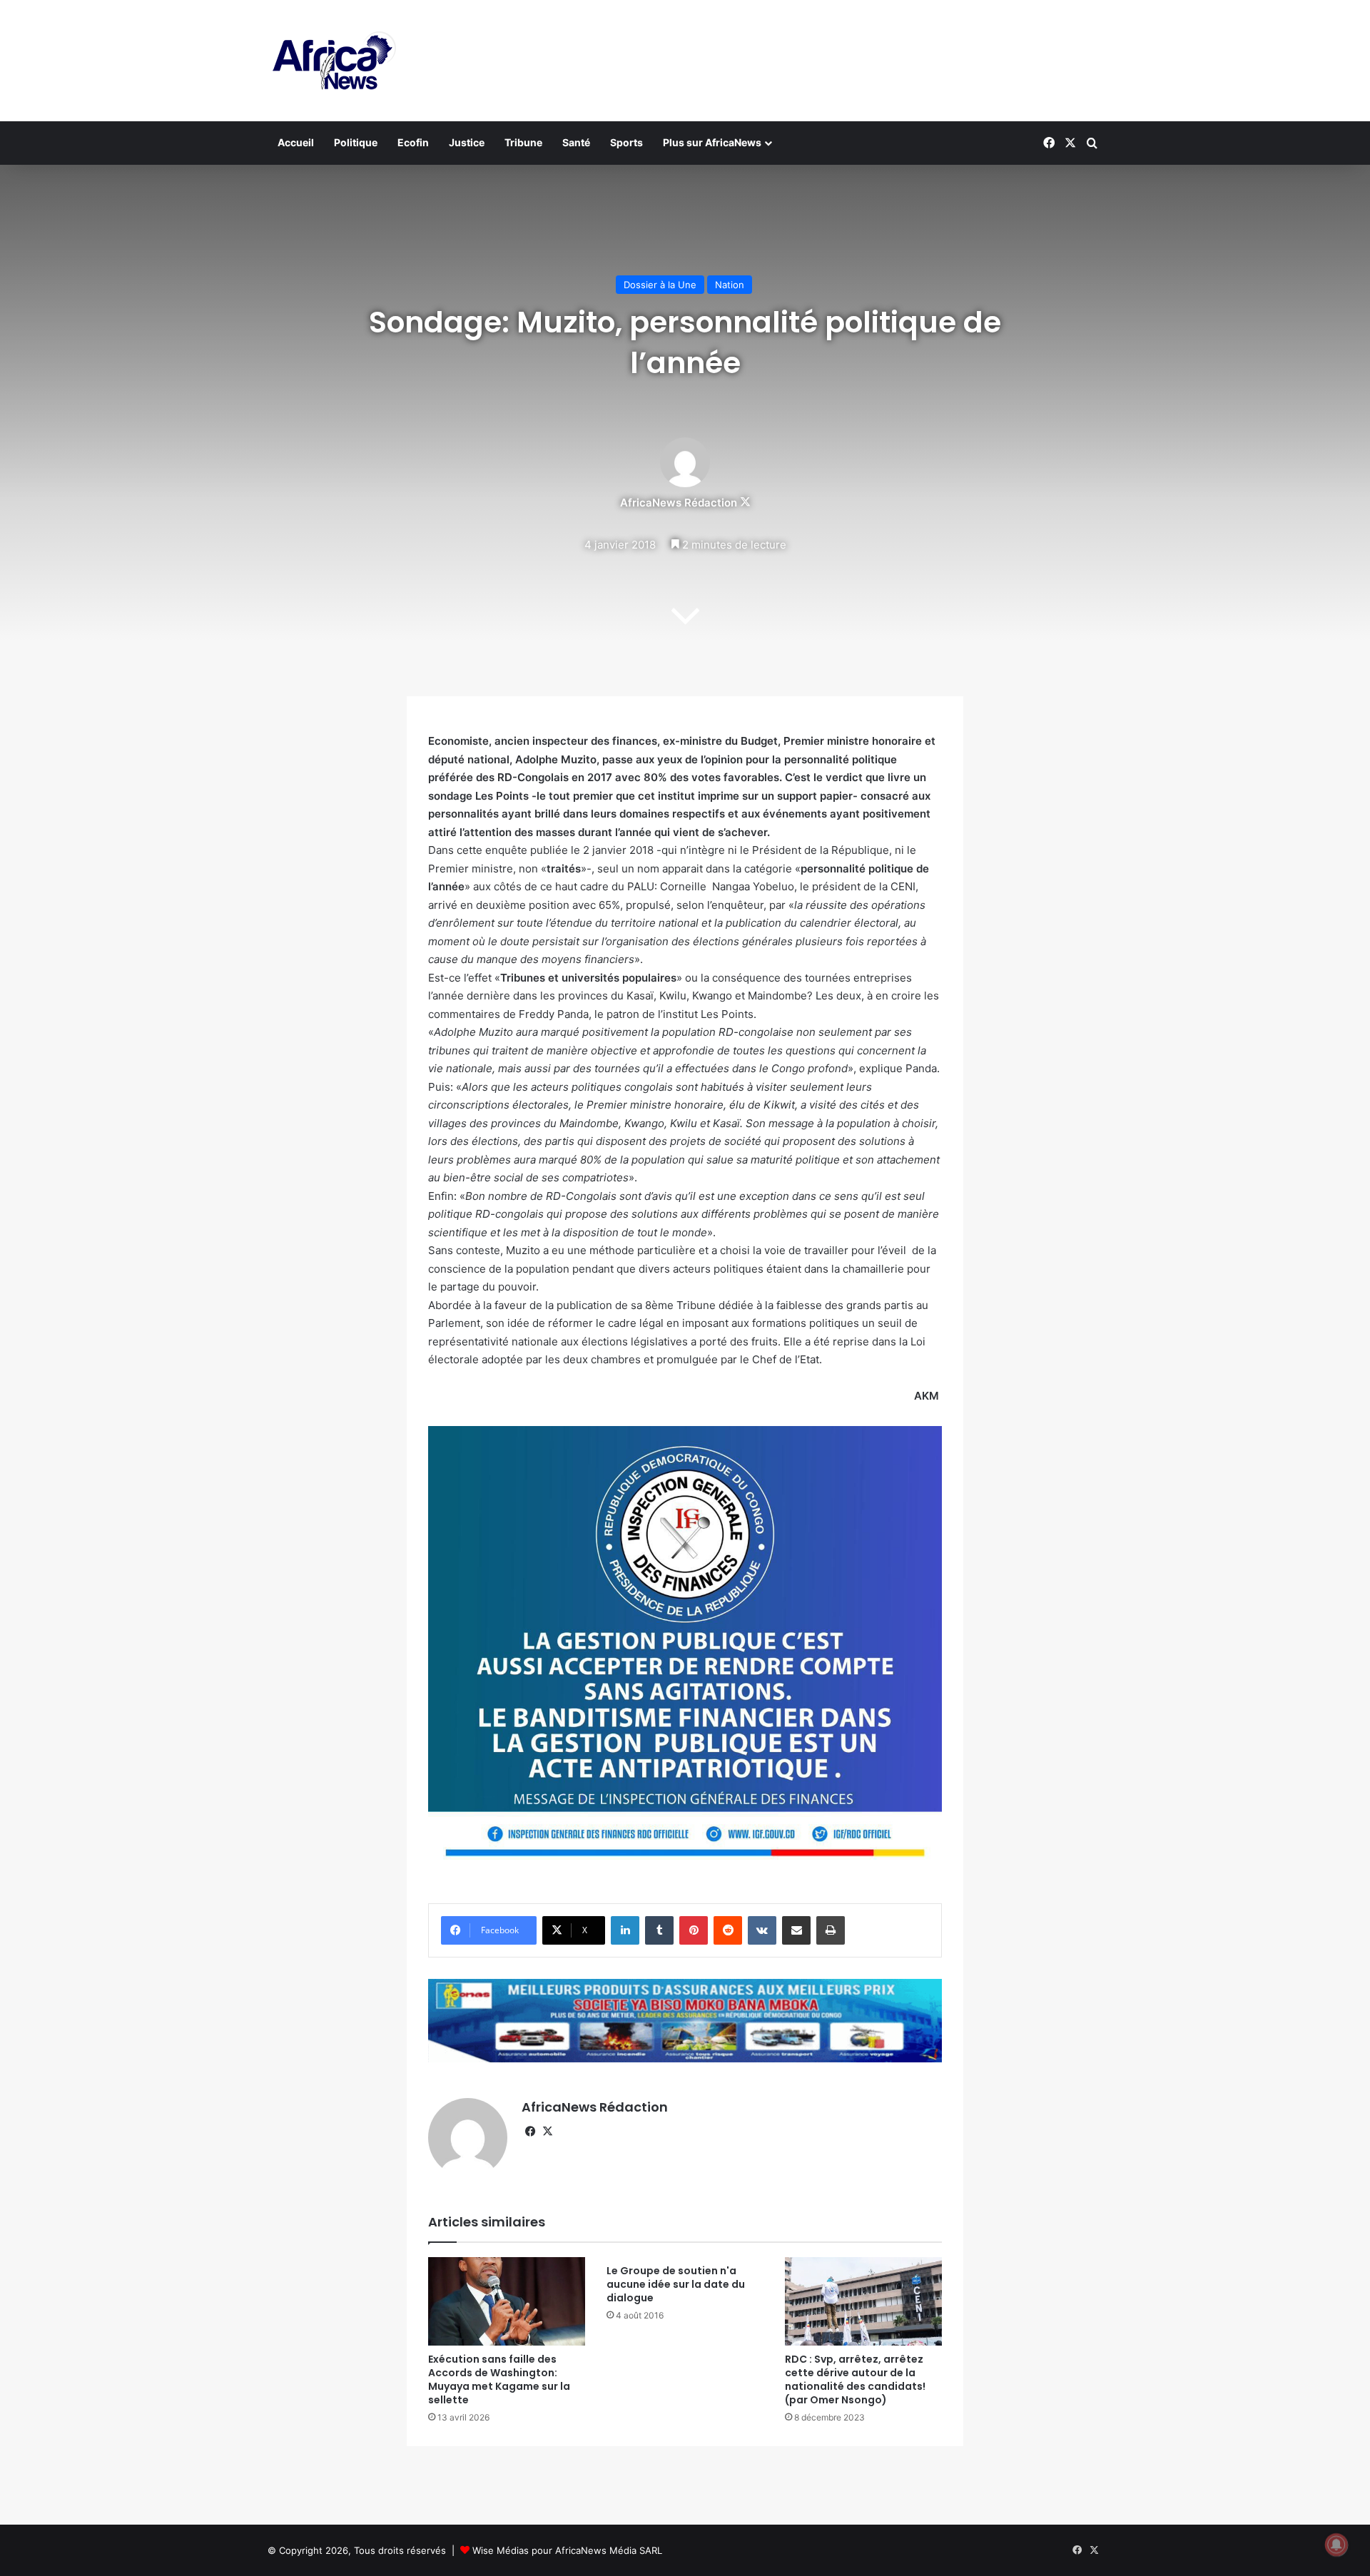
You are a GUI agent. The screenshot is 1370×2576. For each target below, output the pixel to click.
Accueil (296, 142)
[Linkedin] (625, 1930)
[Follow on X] (745, 503)
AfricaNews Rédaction (679, 503)
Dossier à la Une (660, 285)
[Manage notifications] (1336, 2545)
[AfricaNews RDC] (332, 61)
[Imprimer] (831, 1930)
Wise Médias (501, 2550)
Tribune (523, 142)
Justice (467, 142)
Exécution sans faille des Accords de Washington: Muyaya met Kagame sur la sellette (499, 2379)
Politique (356, 142)
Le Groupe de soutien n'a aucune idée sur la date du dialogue (676, 2284)
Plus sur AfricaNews (712, 142)
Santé (576, 142)
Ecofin (413, 142)
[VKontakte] (762, 1930)
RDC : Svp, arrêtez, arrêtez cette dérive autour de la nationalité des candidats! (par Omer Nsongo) (855, 2379)
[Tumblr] (659, 1930)
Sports (626, 142)
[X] (547, 2132)
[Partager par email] (796, 1930)
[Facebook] (530, 2132)
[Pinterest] (694, 1930)
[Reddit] (728, 1930)
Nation (730, 285)
